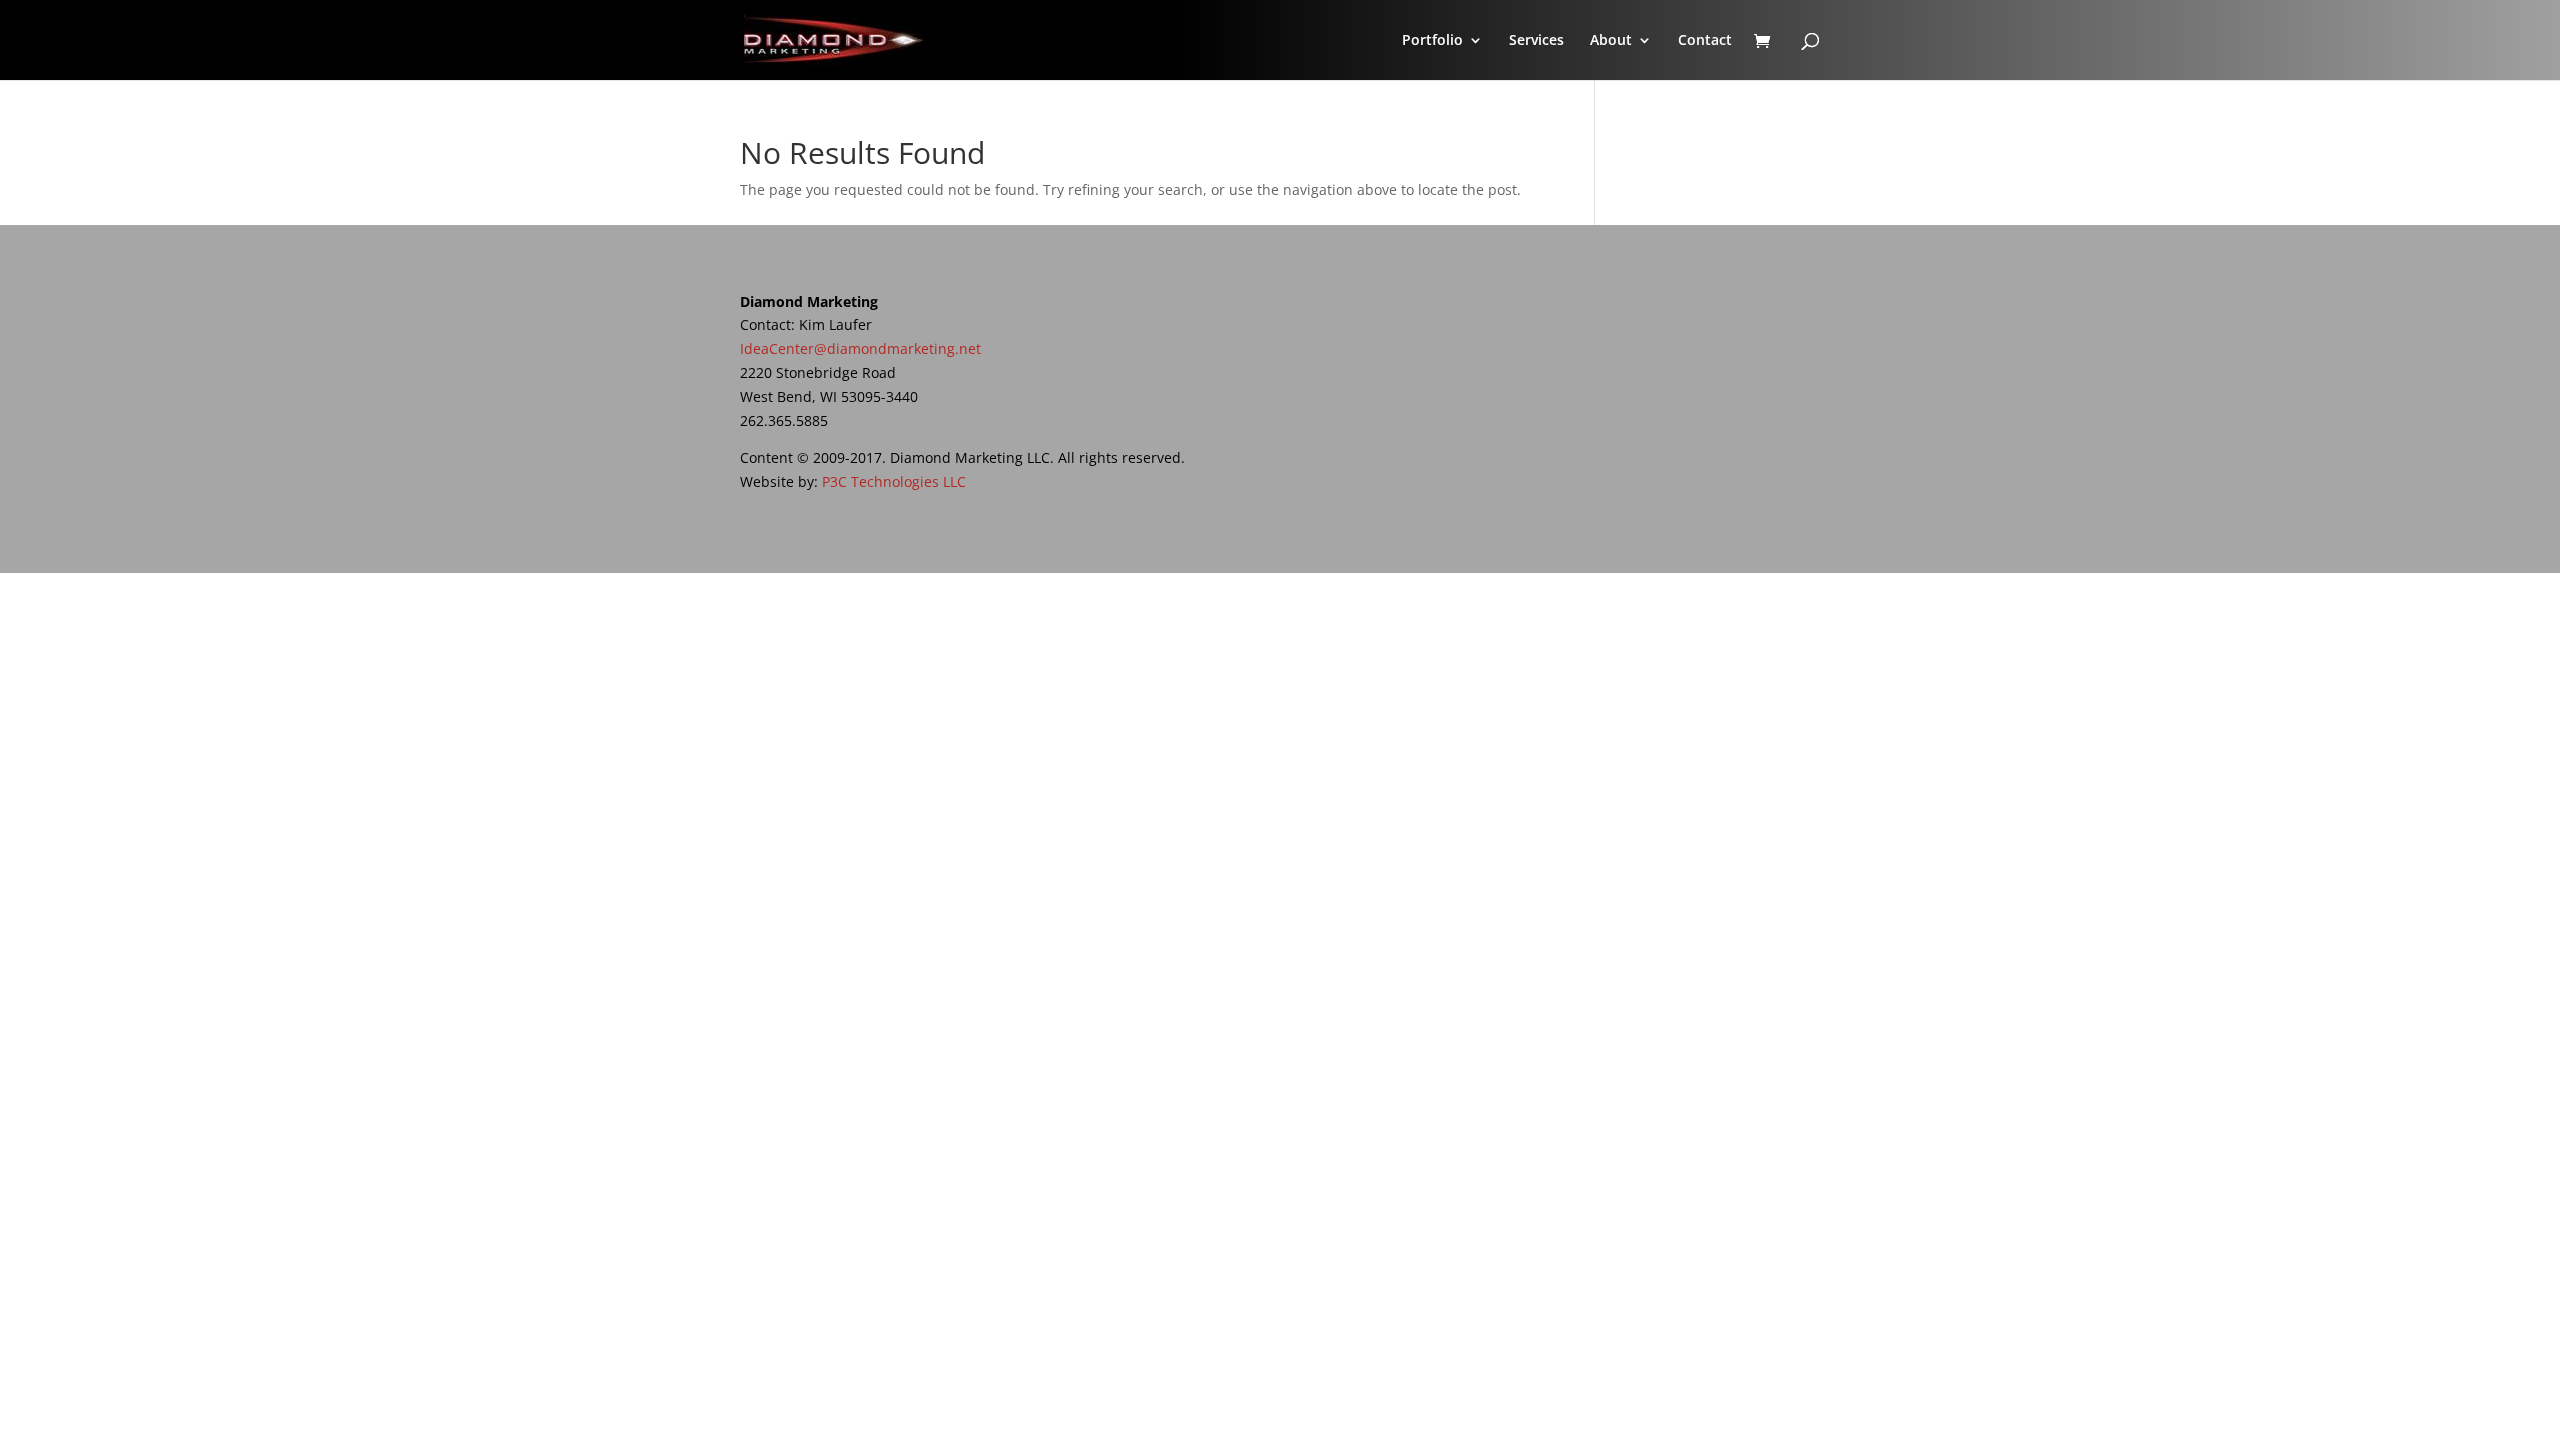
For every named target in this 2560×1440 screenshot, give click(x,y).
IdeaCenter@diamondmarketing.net (860, 348)
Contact (1705, 41)
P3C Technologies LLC (894, 481)
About (1611, 41)
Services (1536, 41)
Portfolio (1432, 41)
